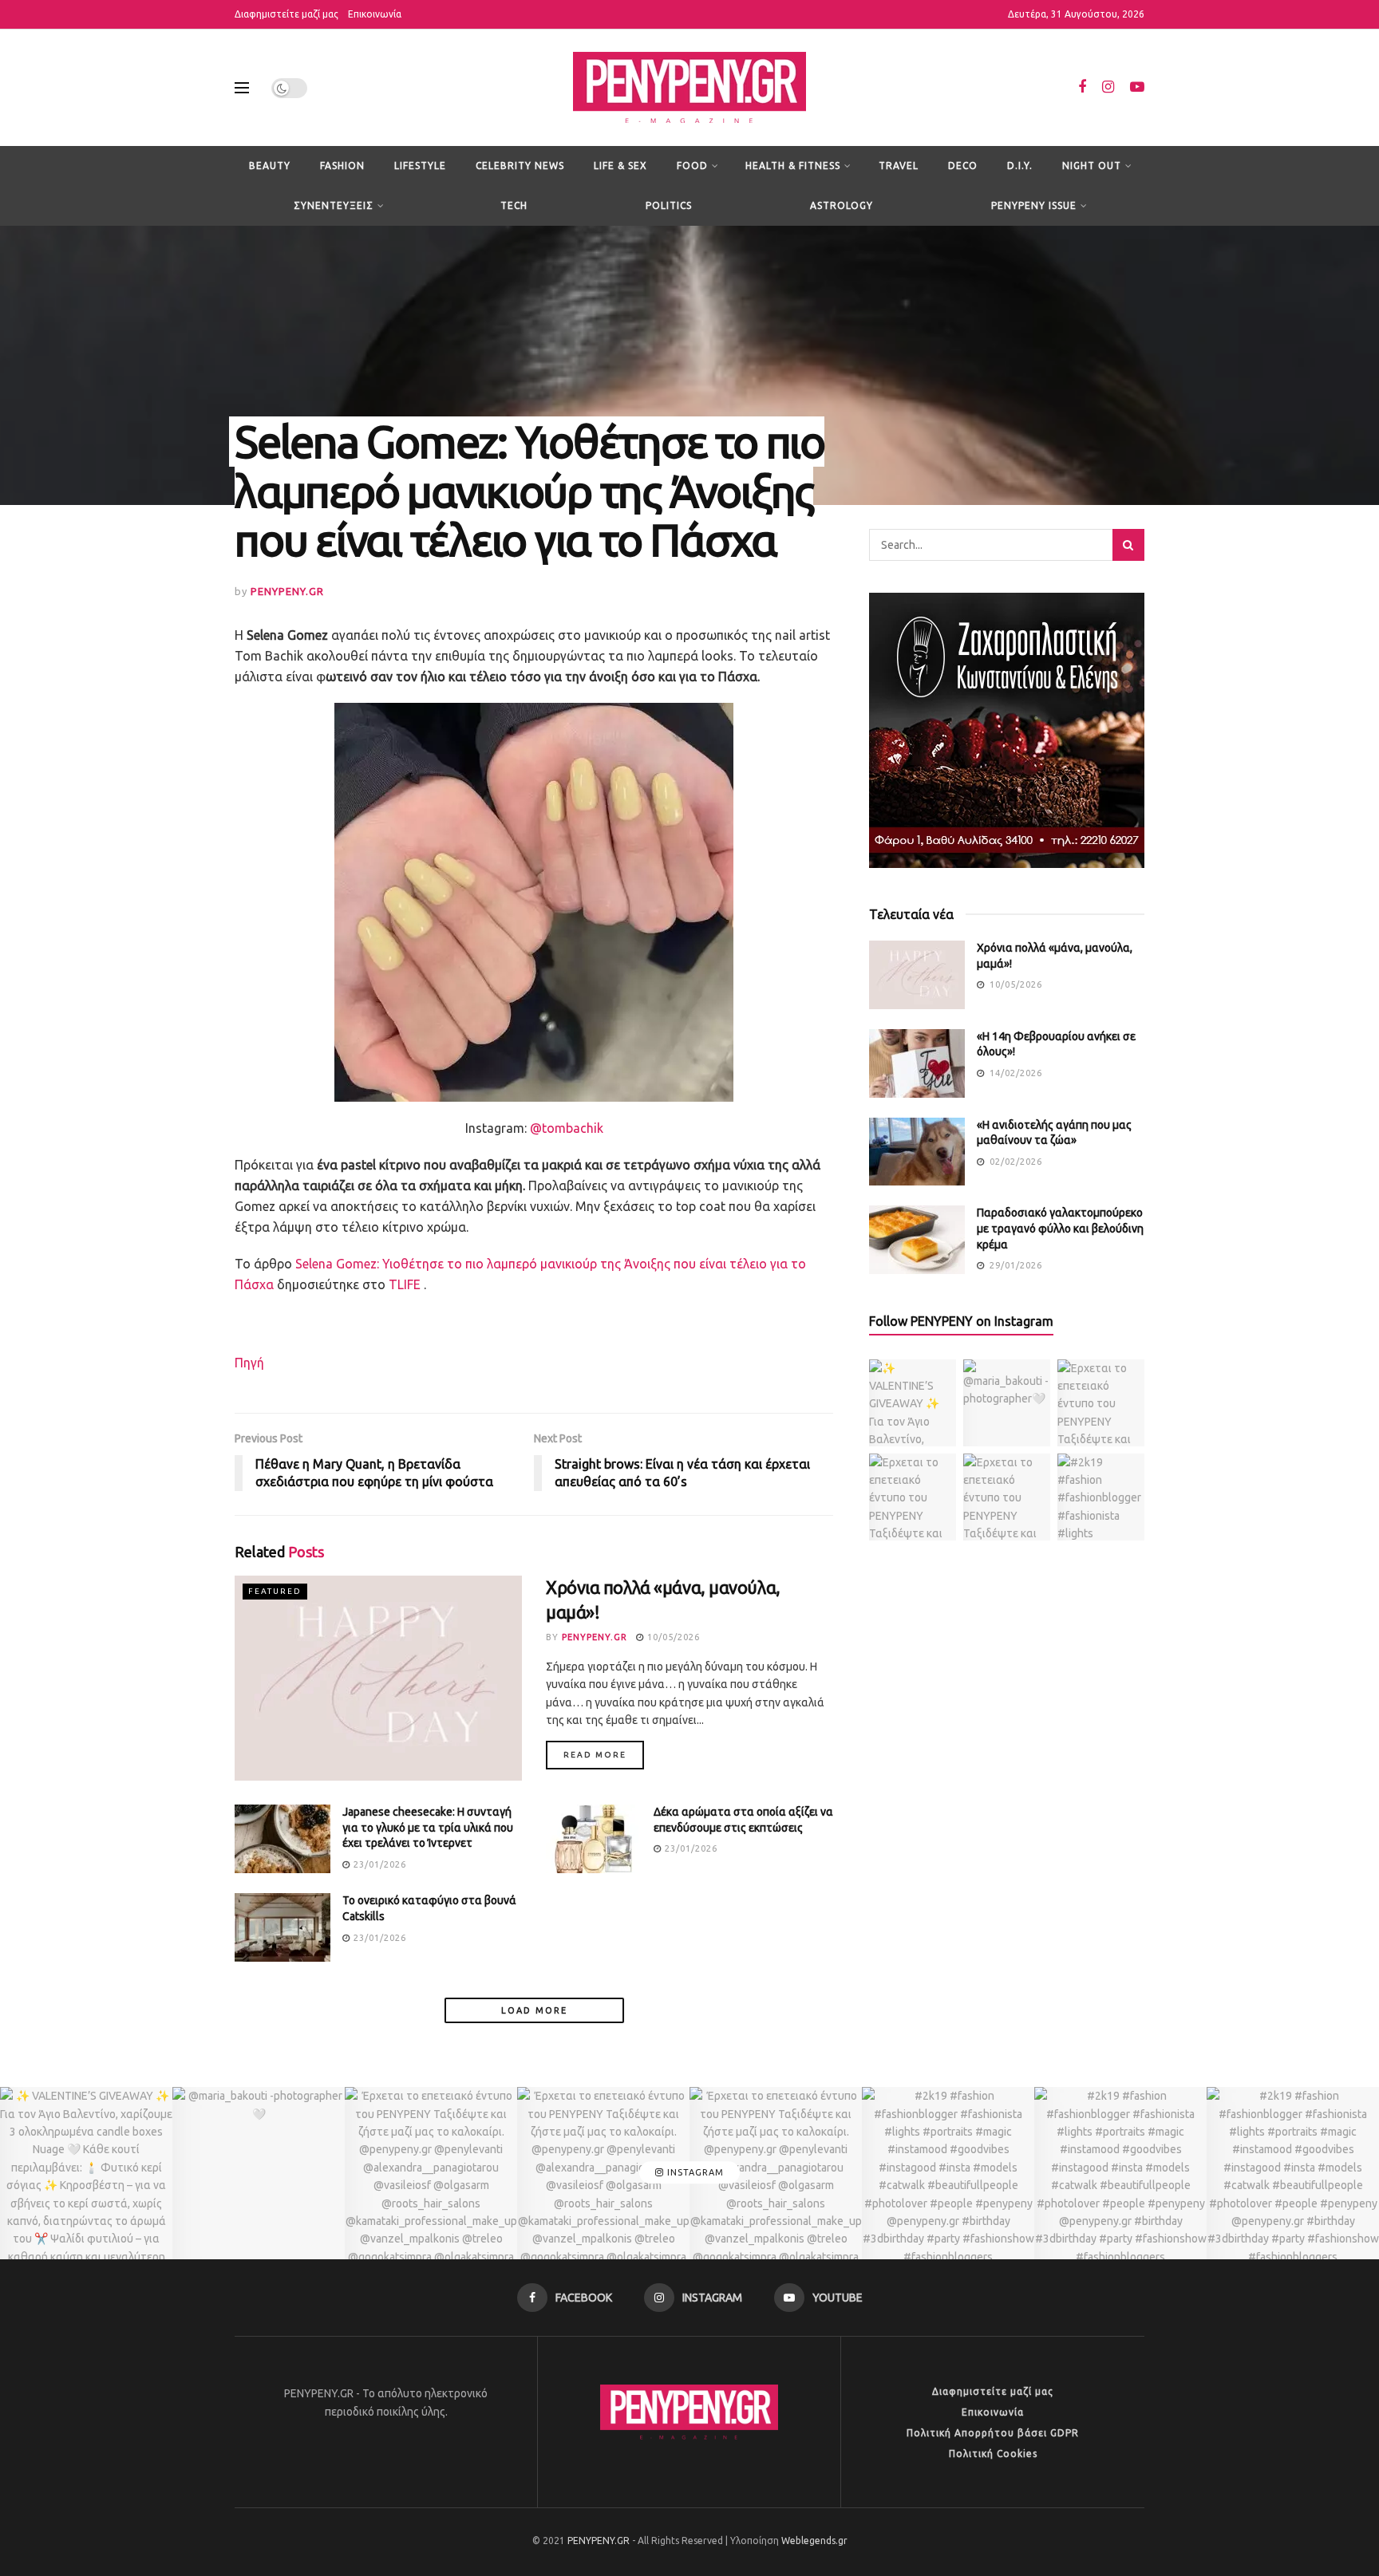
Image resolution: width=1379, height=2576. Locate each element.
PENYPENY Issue (1034, 205)
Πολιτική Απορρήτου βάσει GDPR (993, 2433)
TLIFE (405, 1284)
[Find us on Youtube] (1137, 87)
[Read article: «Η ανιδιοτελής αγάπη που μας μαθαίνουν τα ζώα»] (917, 1152)
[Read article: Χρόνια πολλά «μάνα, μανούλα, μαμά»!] (378, 1678)
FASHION (342, 166)
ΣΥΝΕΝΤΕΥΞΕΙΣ (334, 205)
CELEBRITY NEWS (520, 166)
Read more (604, 1754)
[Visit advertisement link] (1007, 730)
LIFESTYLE (420, 166)
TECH (514, 205)
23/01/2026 (378, 1864)
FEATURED (275, 1591)
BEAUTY (270, 166)
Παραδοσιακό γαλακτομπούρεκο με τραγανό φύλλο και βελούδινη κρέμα (1060, 1228)
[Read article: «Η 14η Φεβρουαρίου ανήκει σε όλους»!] (917, 1063)
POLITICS (669, 205)
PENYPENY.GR (287, 591)
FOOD (692, 166)
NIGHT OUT (1092, 166)
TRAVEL (899, 166)
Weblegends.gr (814, 2540)
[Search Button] (1128, 545)
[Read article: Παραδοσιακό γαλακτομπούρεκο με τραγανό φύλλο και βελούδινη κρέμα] (917, 1240)
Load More (534, 2010)
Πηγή (249, 1363)
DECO (963, 166)
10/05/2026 (672, 1637)
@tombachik (567, 1128)
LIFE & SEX (620, 166)
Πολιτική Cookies (993, 2454)
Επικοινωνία (375, 14)
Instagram (694, 2172)
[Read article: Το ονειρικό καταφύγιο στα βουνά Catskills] (283, 1927)
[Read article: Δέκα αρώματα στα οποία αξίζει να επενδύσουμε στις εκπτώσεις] (594, 1839)
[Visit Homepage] (689, 88)
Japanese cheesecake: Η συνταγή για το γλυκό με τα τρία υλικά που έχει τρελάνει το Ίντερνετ (428, 1827)
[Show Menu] (242, 88)
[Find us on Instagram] (1108, 87)
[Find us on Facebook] (1082, 87)
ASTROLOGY (842, 205)
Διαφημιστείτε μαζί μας (286, 14)
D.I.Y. (1020, 166)
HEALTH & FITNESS (793, 166)
